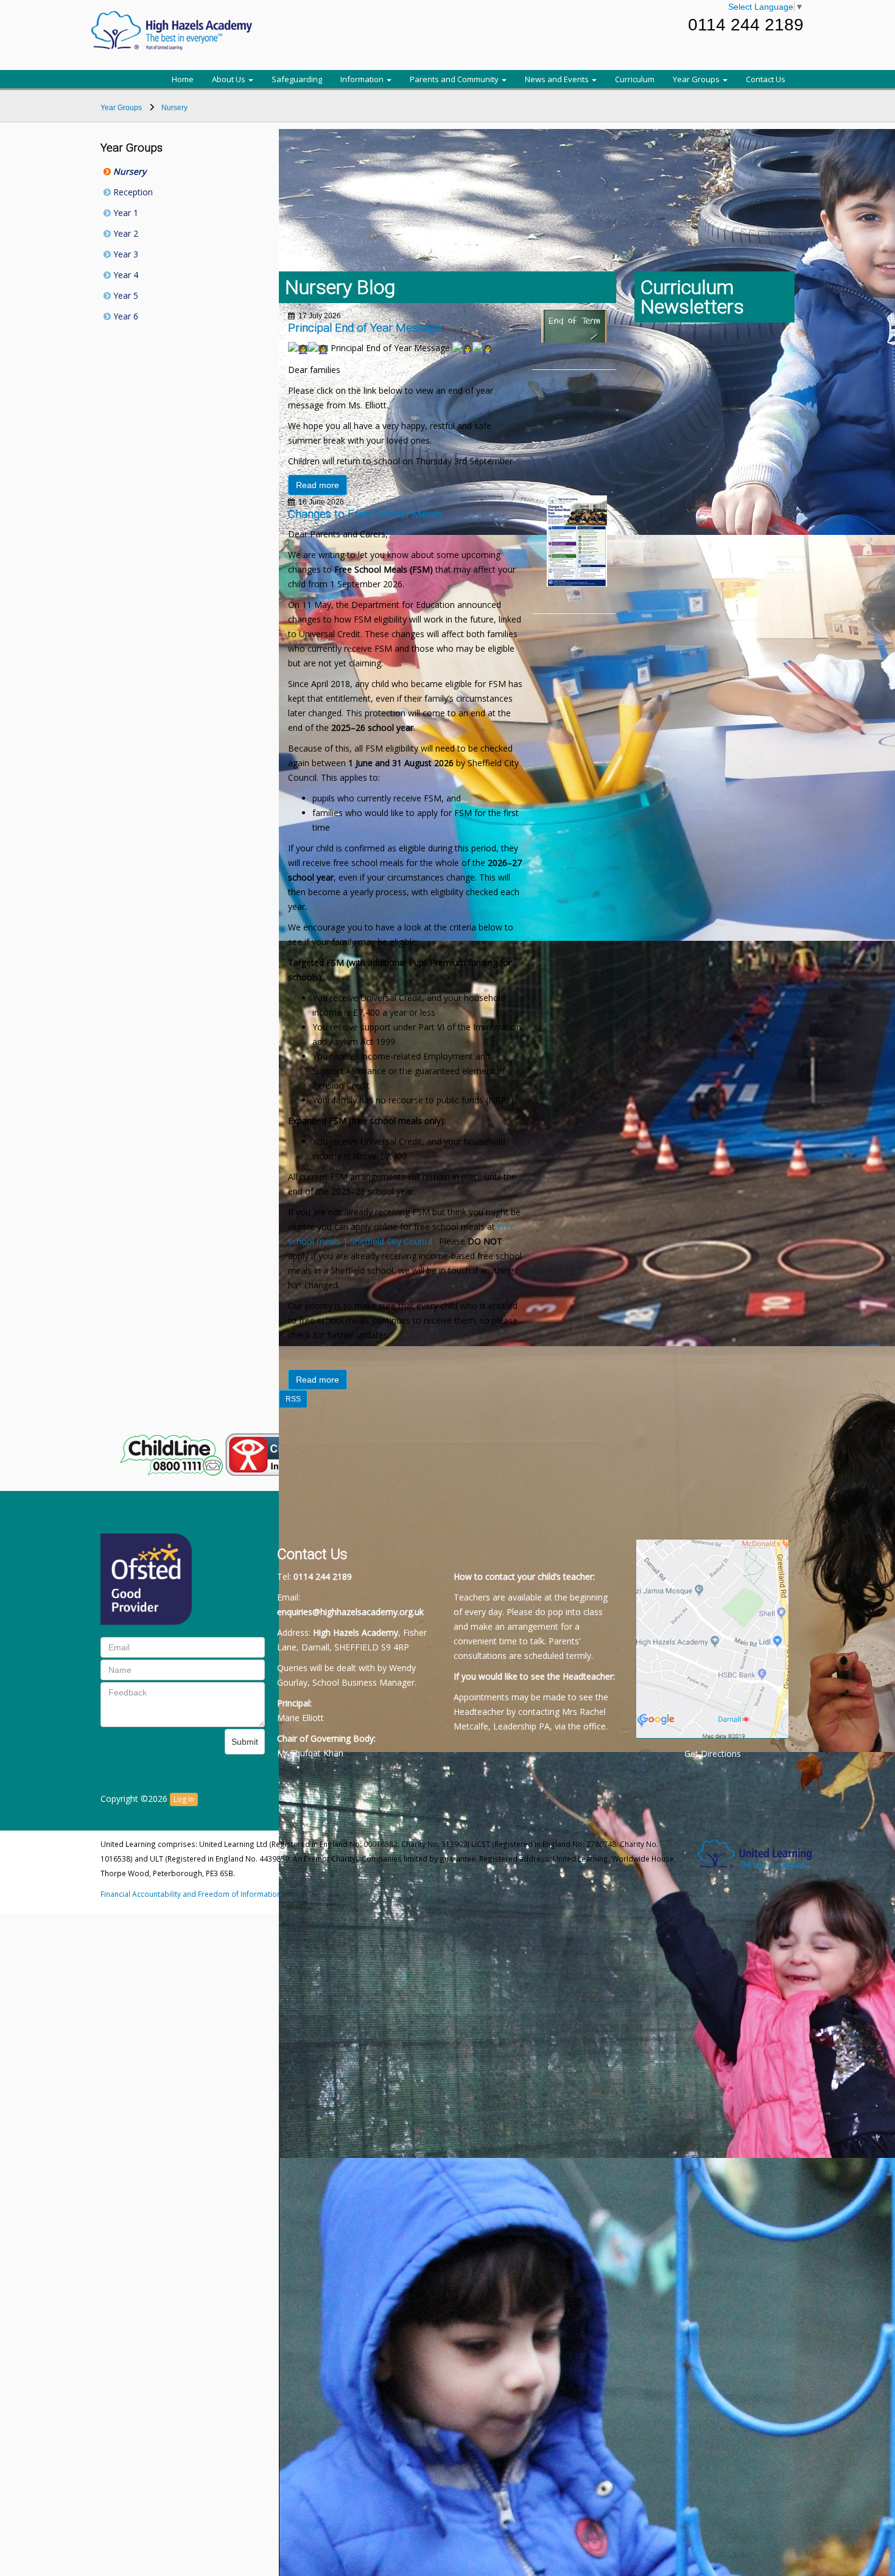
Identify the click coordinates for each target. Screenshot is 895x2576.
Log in (184, 1799)
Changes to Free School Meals (365, 514)
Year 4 (125, 275)
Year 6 (125, 316)
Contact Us (766, 79)
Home (183, 79)
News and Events (558, 79)
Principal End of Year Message (365, 328)
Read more (318, 485)
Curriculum (635, 79)
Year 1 (125, 213)
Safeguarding (297, 79)
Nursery (128, 171)
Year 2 (125, 233)
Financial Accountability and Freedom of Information (191, 1894)
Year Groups (697, 79)
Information (363, 79)
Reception (132, 192)
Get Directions (713, 1754)
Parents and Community (455, 79)
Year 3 (125, 254)
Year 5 (125, 295)
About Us (230, 79)
